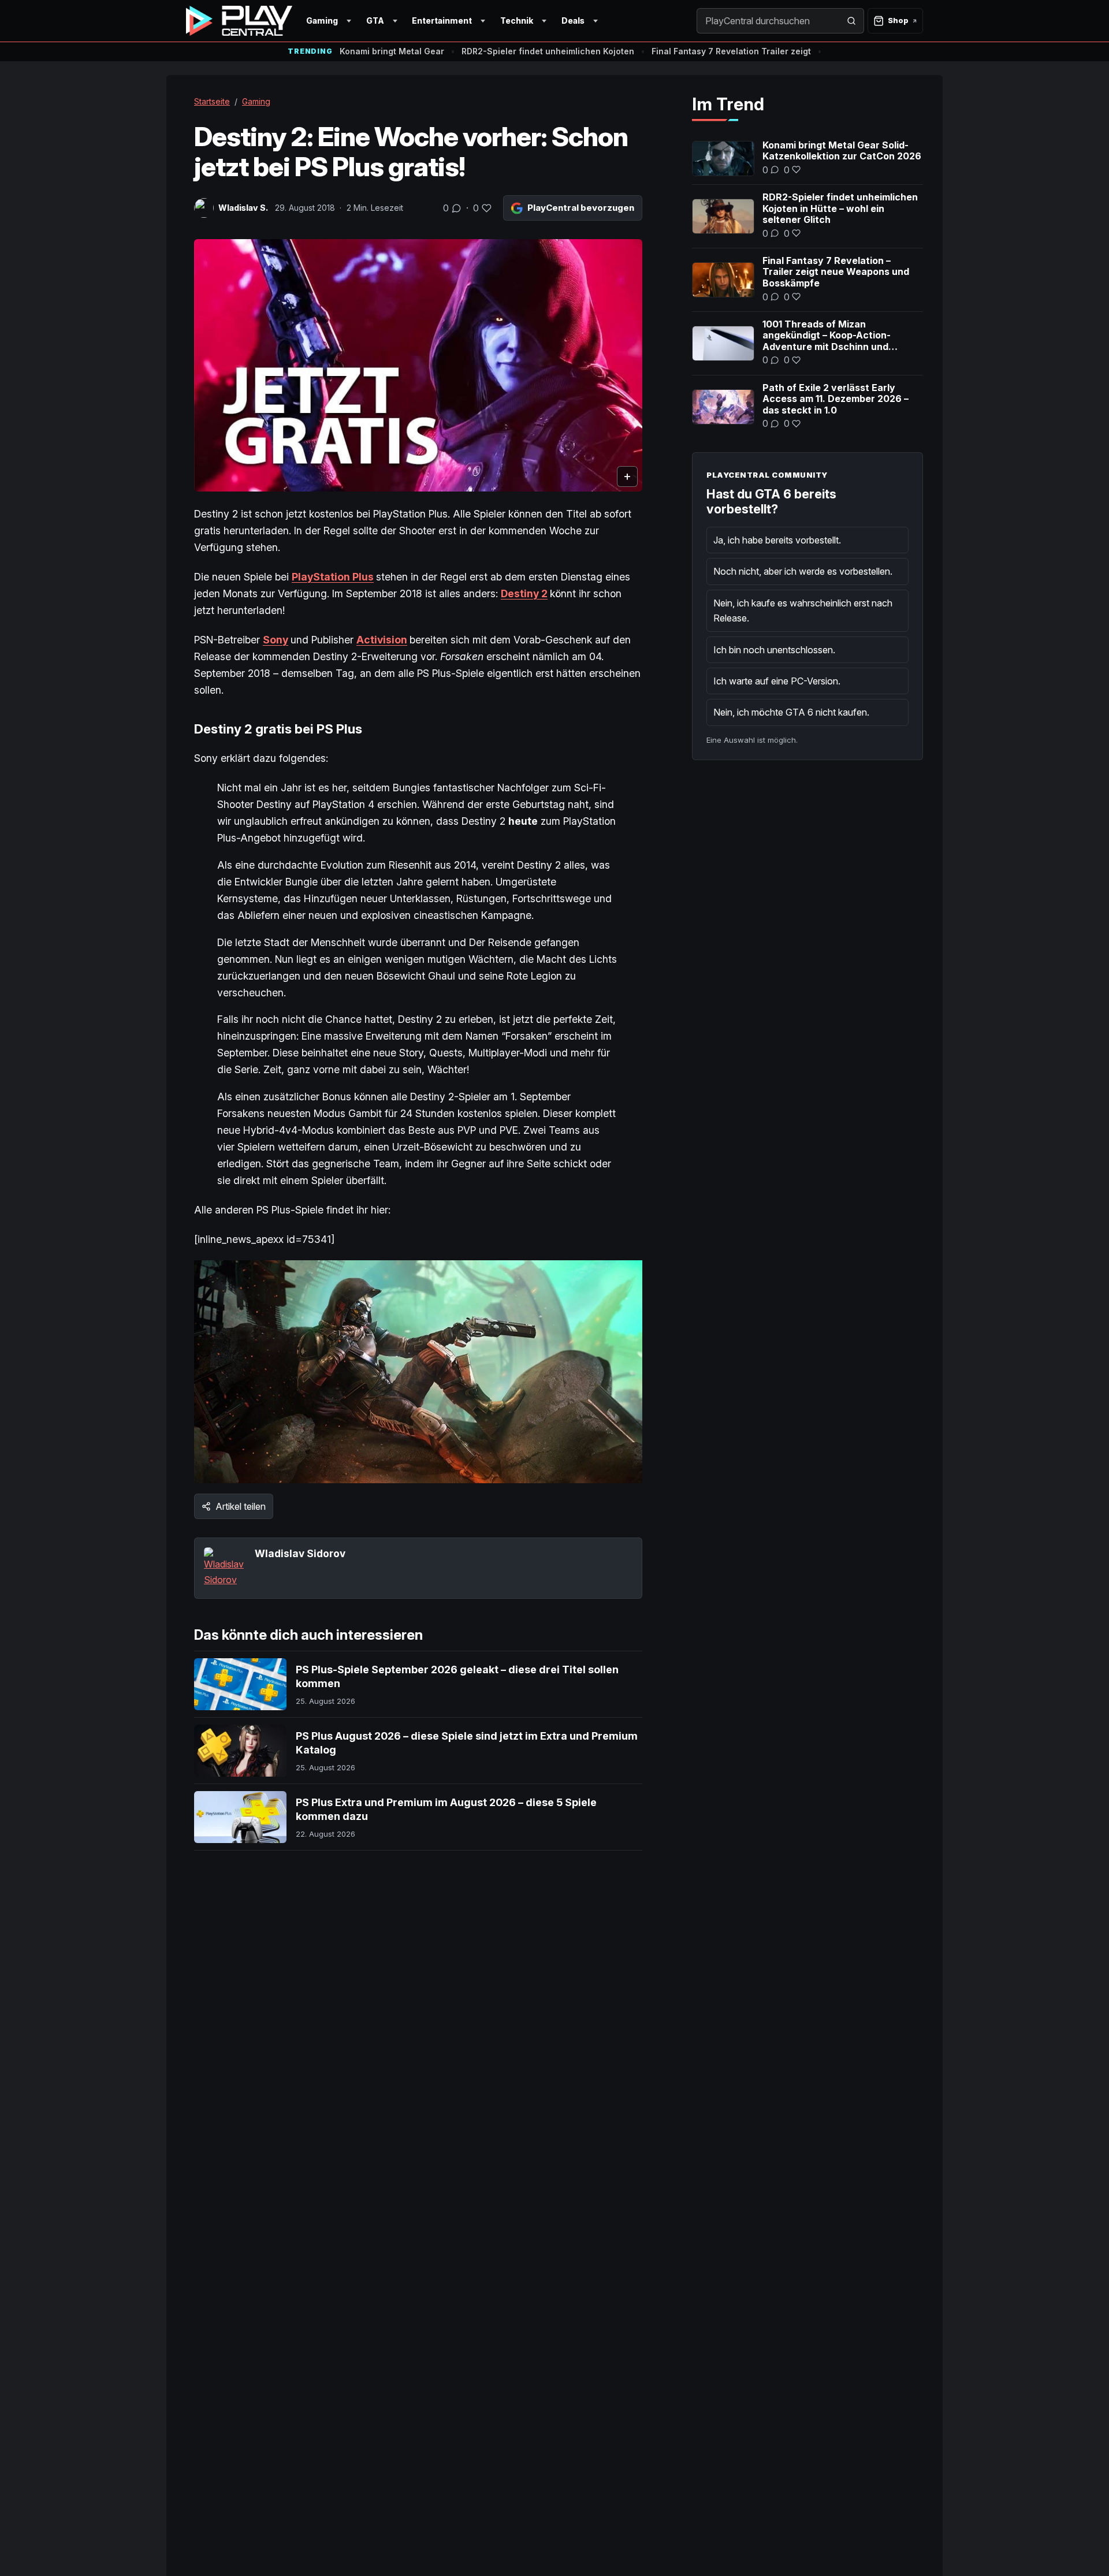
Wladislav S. (243, 208)
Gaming (322, 21)
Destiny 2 (524, 593)
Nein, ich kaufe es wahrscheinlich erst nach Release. (803, 611)
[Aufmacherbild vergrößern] (418, 365)
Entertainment (442, 21)
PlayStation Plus (333, 577)
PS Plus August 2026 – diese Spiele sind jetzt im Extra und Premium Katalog (467, 1743)
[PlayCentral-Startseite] (239, 21)
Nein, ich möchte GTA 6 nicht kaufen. (791, 712)
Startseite (212, 101)
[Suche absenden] (851, 21)
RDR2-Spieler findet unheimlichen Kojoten (548, 51)
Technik (517, 21)
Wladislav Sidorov (300, 1553)
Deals (573, 21)
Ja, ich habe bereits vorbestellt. (777, 540)
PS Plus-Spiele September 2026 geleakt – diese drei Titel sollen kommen (457, 1676)
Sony (276, 640)
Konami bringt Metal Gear (392, 51)
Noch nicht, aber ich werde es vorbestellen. (803, 571)
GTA (375, 21)
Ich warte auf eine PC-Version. (777, 681)
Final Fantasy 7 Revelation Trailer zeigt (731, 51)
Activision (382, 640)
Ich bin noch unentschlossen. (774, 650)
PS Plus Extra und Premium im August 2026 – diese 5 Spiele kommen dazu (446, 1809)
